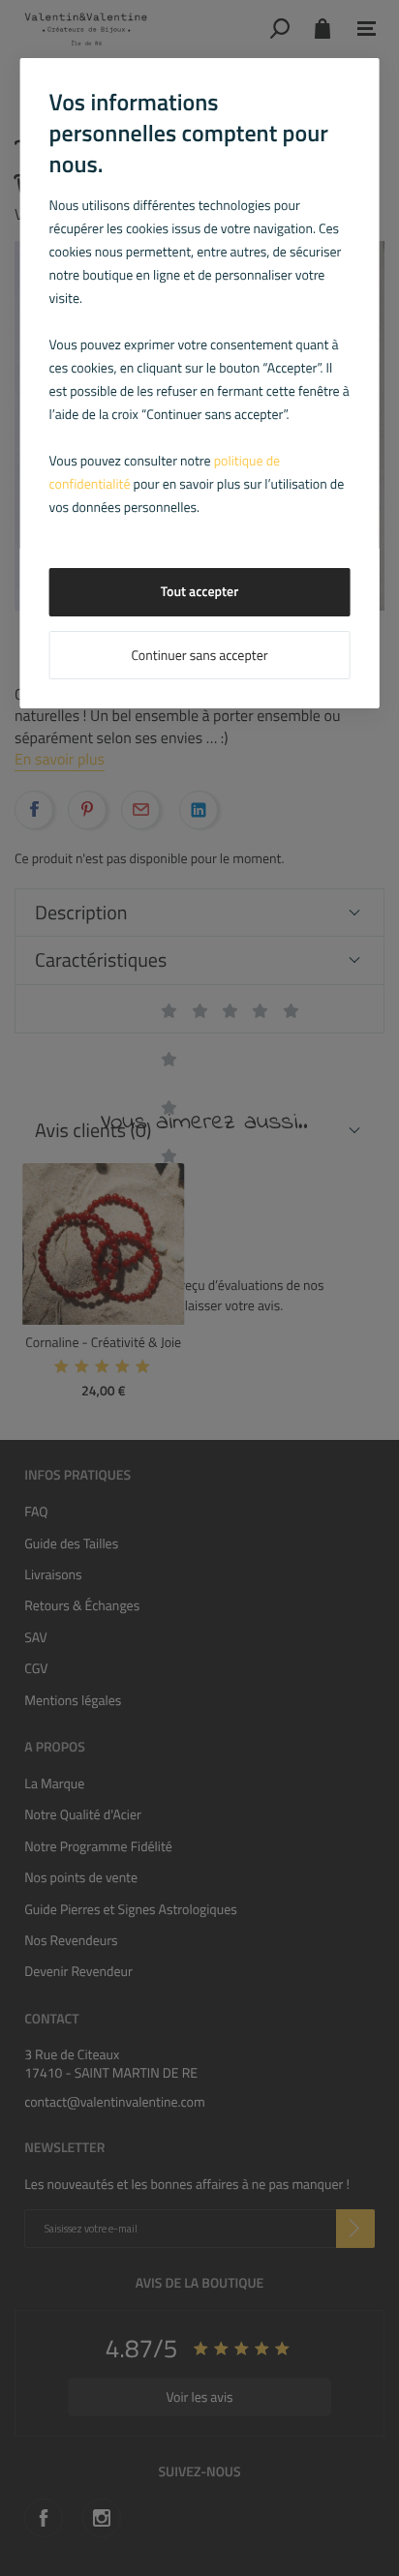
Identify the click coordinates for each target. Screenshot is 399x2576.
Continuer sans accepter (199, 656)
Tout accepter (200, 592)
